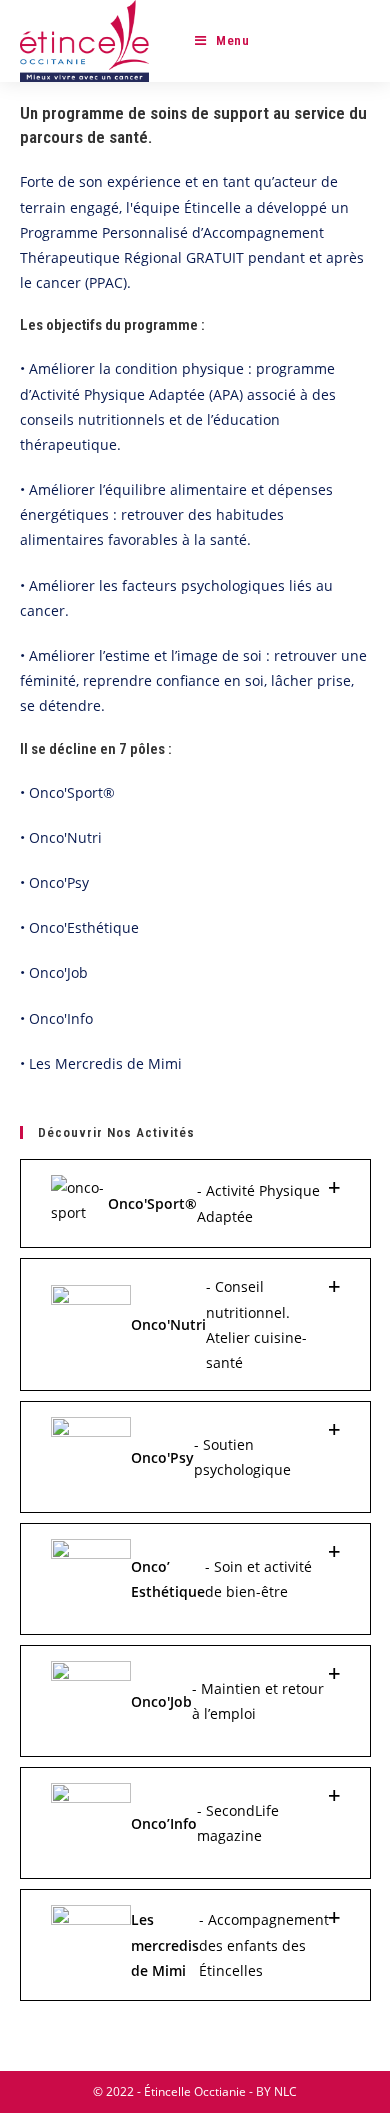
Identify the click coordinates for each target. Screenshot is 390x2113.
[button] (195, 1203)
